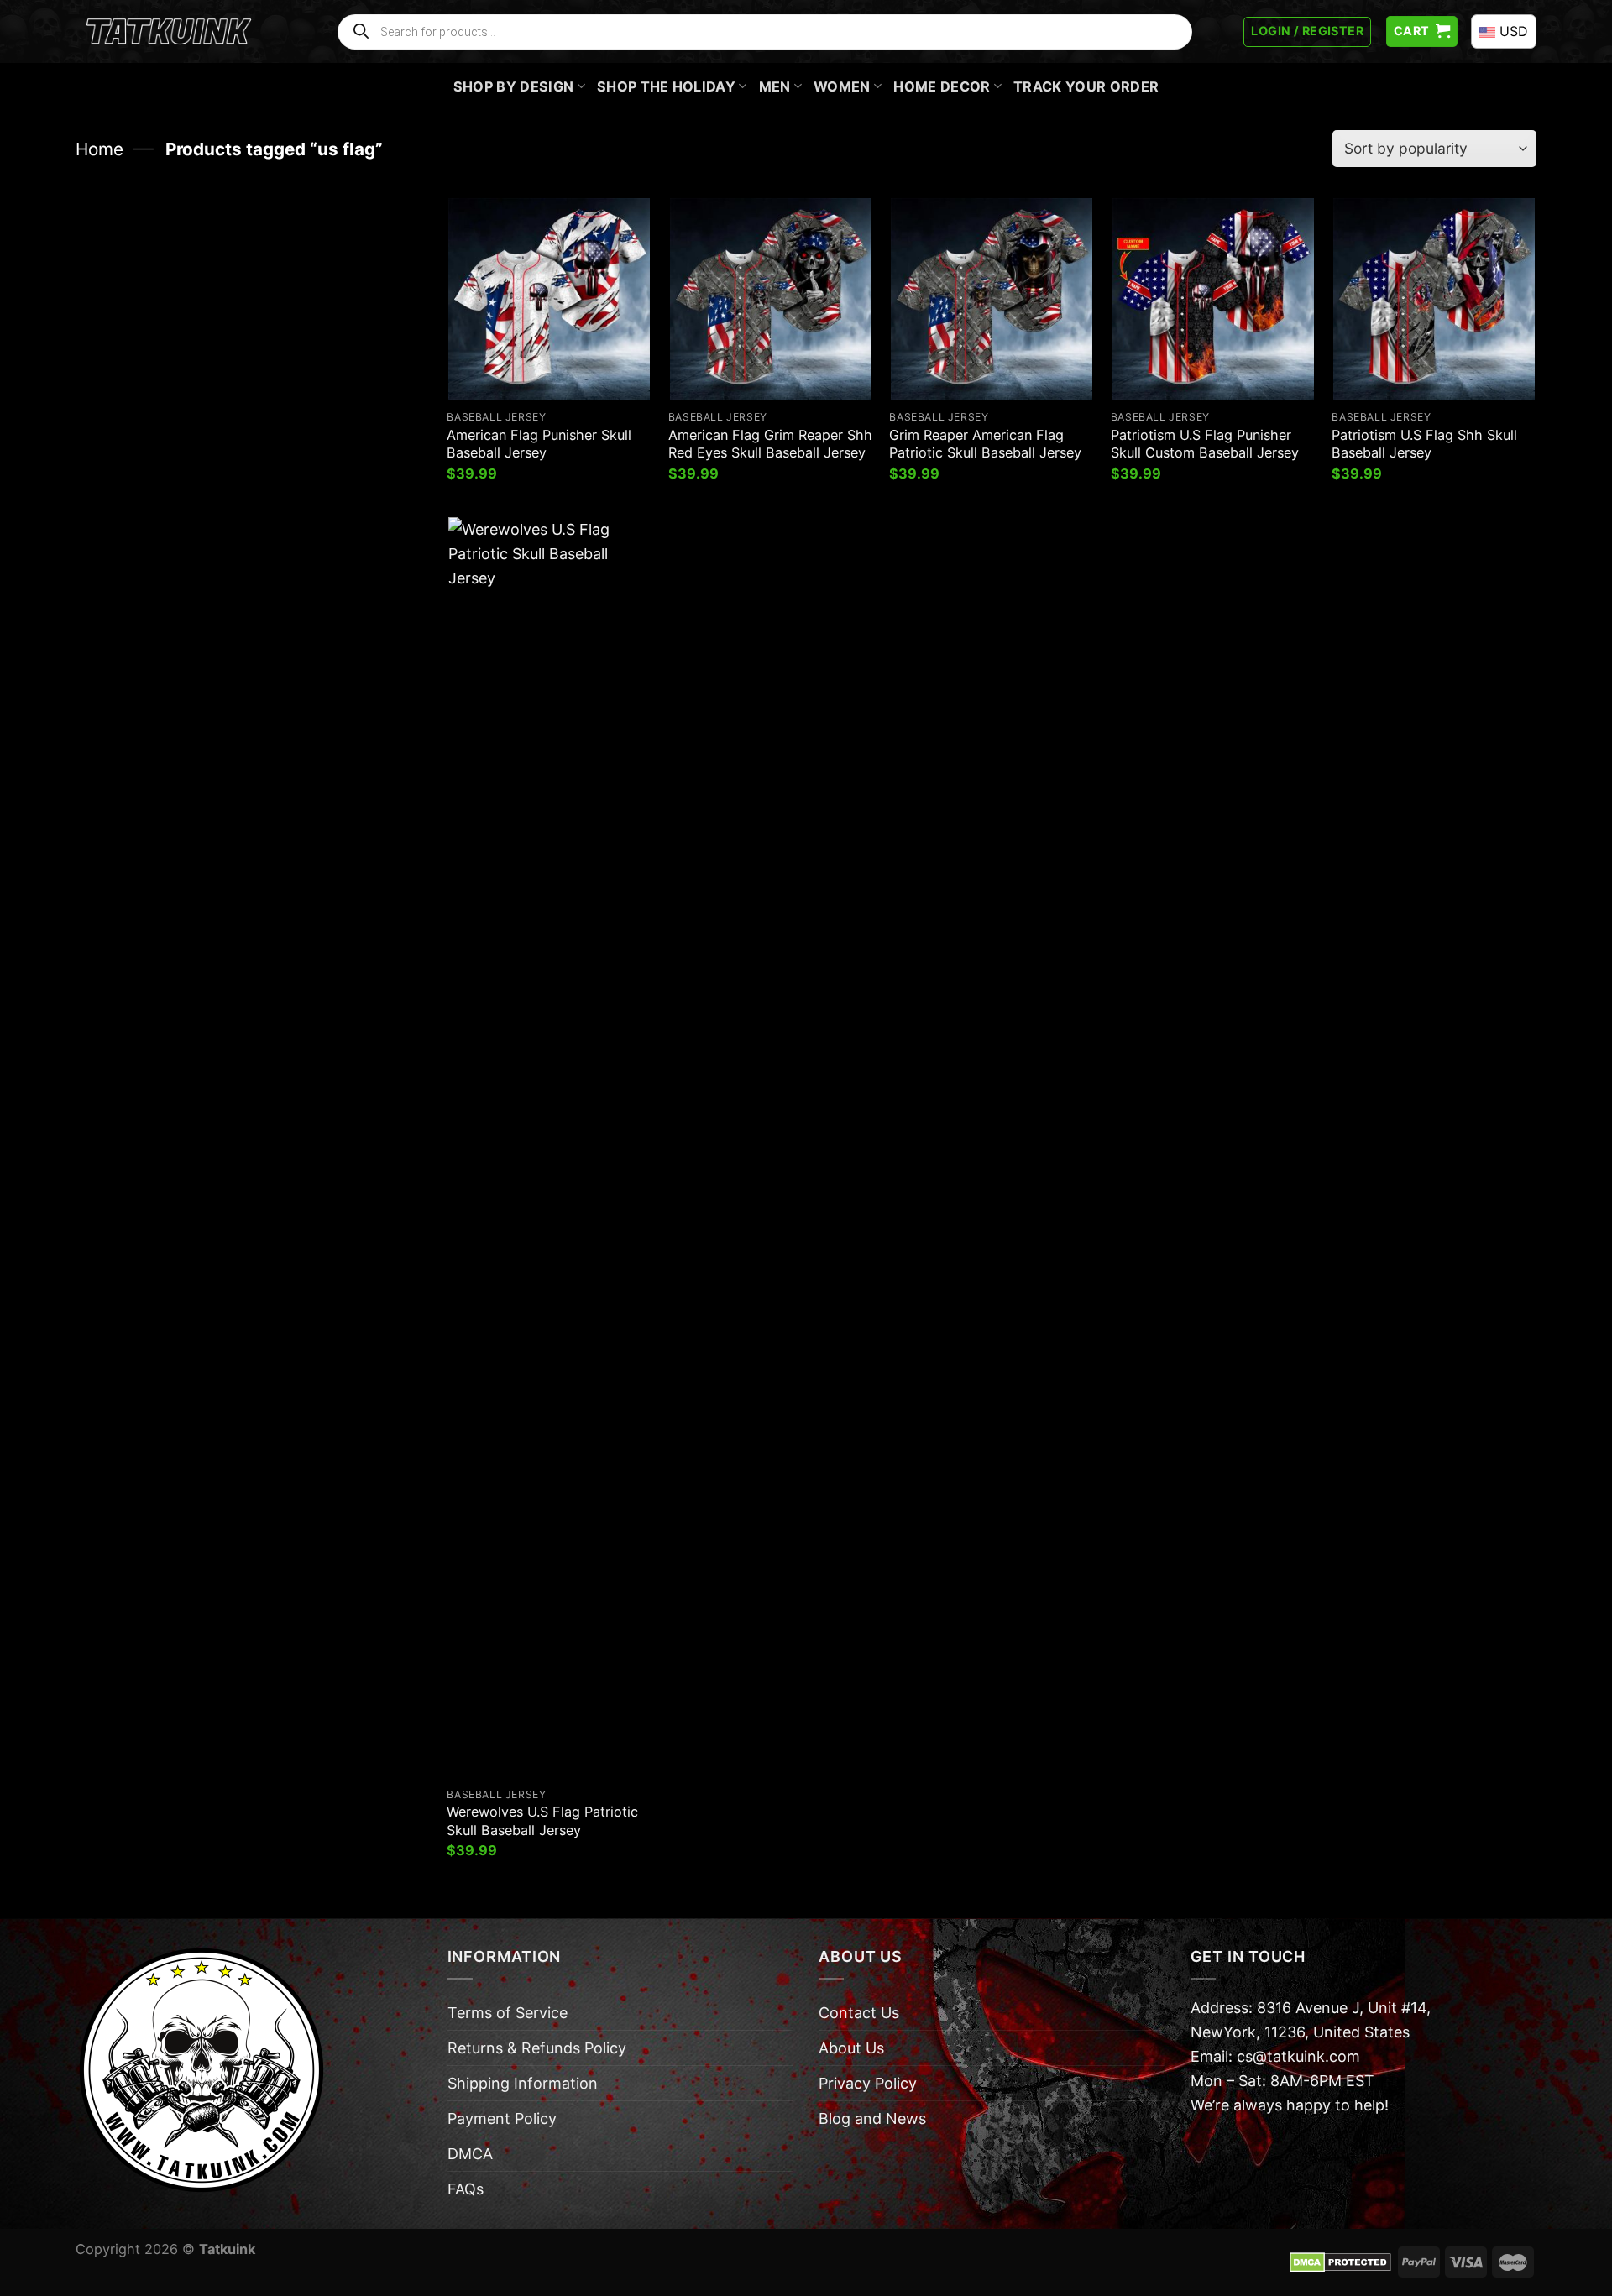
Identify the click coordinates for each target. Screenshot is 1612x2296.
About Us (851, 2048)
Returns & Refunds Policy (537, 2048)
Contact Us (859, 2013)
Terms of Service (508, 2013)
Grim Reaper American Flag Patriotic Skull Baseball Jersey (985, 444)
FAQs (466, 2189)
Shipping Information (523, 2083)
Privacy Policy (868, 2083)
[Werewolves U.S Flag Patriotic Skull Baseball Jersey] (549, 1147)
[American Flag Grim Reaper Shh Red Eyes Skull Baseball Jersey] (771, 299)
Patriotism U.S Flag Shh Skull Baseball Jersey (1424, 444)
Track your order (1086, 86)
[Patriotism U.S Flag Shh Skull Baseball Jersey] (1434, 299)
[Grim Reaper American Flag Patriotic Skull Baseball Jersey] (992, 299)
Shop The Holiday (666, 86)
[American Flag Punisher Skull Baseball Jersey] (549, 299)
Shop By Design (514, 86)
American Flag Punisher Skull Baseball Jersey (539, 444)
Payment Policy (502, 2118)
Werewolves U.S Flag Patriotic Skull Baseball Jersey (542, 1820)
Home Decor (942, 86)
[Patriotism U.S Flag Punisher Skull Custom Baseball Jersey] (1213, 299)
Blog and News (872, 2118)
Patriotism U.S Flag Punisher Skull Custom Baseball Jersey (1205, 444)
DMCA (470, 2154)
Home (99, 149)
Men (775, 86)
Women (842, 86)
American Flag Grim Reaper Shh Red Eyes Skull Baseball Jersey (770, 444)
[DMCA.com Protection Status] (1340, 2261)
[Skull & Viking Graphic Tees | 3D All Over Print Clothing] (169, 32)
